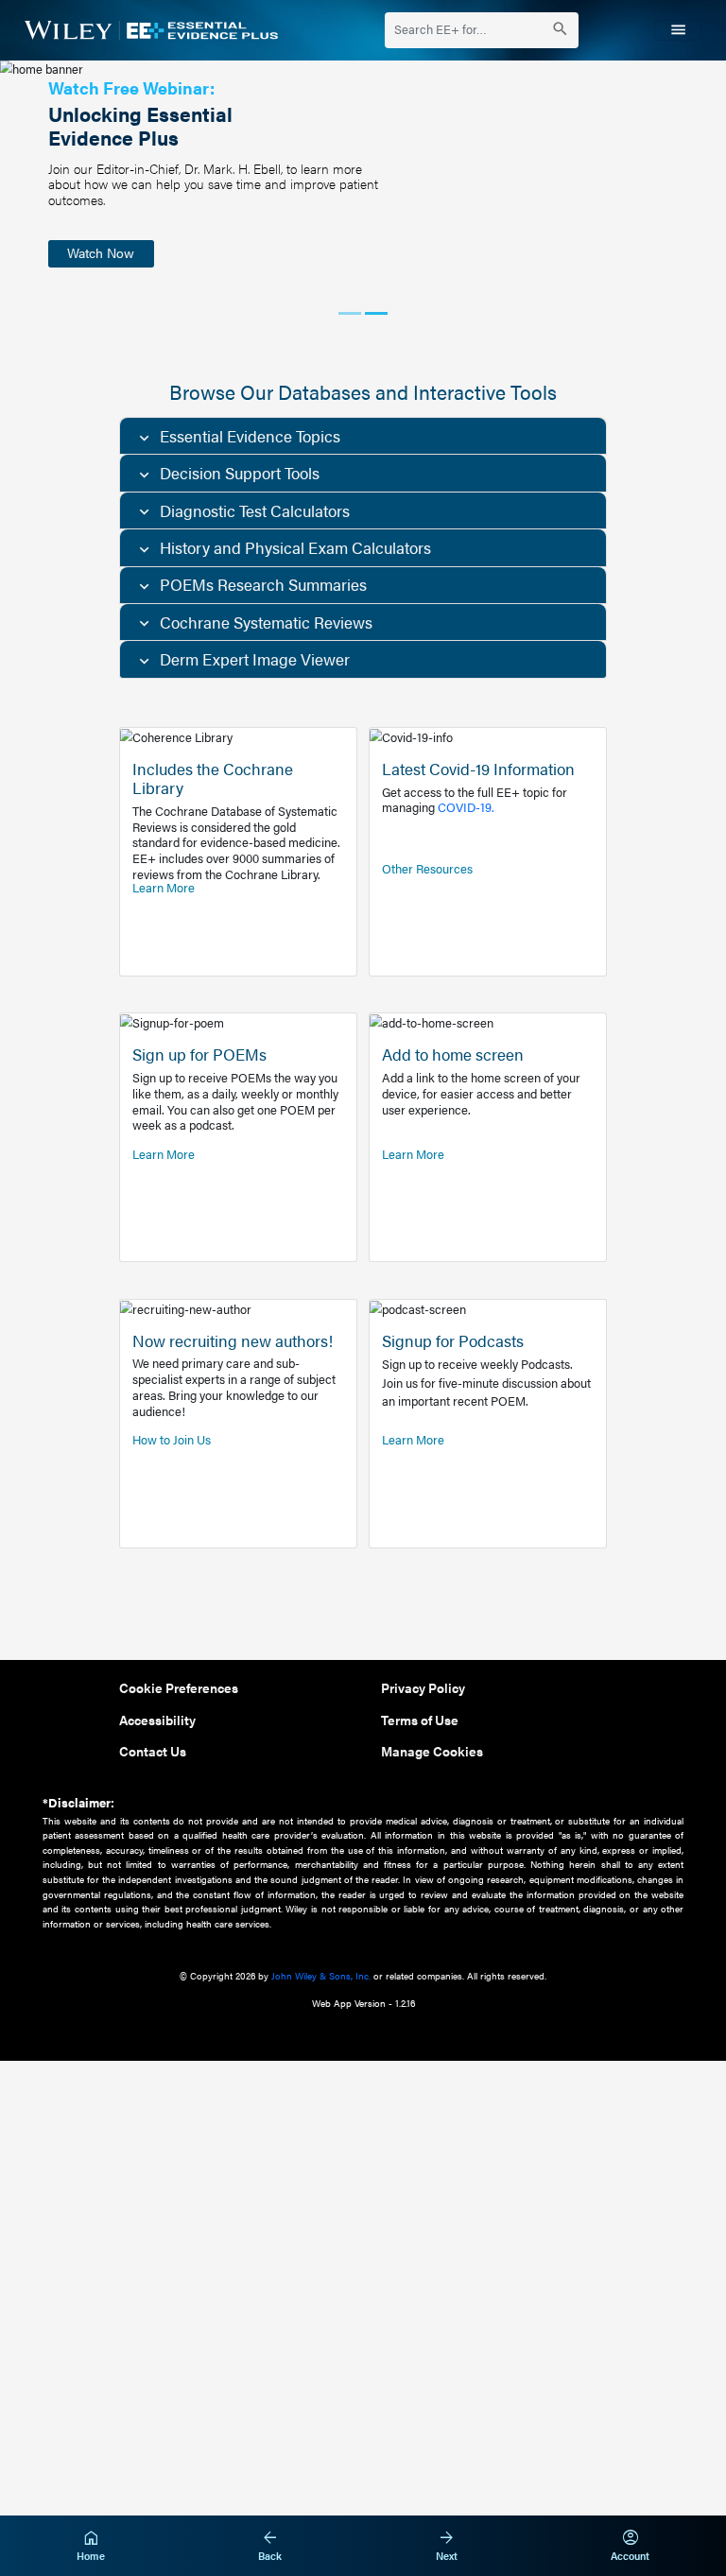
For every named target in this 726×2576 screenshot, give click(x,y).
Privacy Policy (423, 1687)
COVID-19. (466, 807)
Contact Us (153, 1751)
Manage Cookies (432, 1751)
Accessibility (157, 1720)
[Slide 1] (350, 313)
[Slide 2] (376, 313)
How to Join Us (172, 1440)
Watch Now (101, 252)
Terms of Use (420, 1720)
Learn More (164, 888)
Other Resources (427, 869)
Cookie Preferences (179, 1687)
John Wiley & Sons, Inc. (321, 1975)
